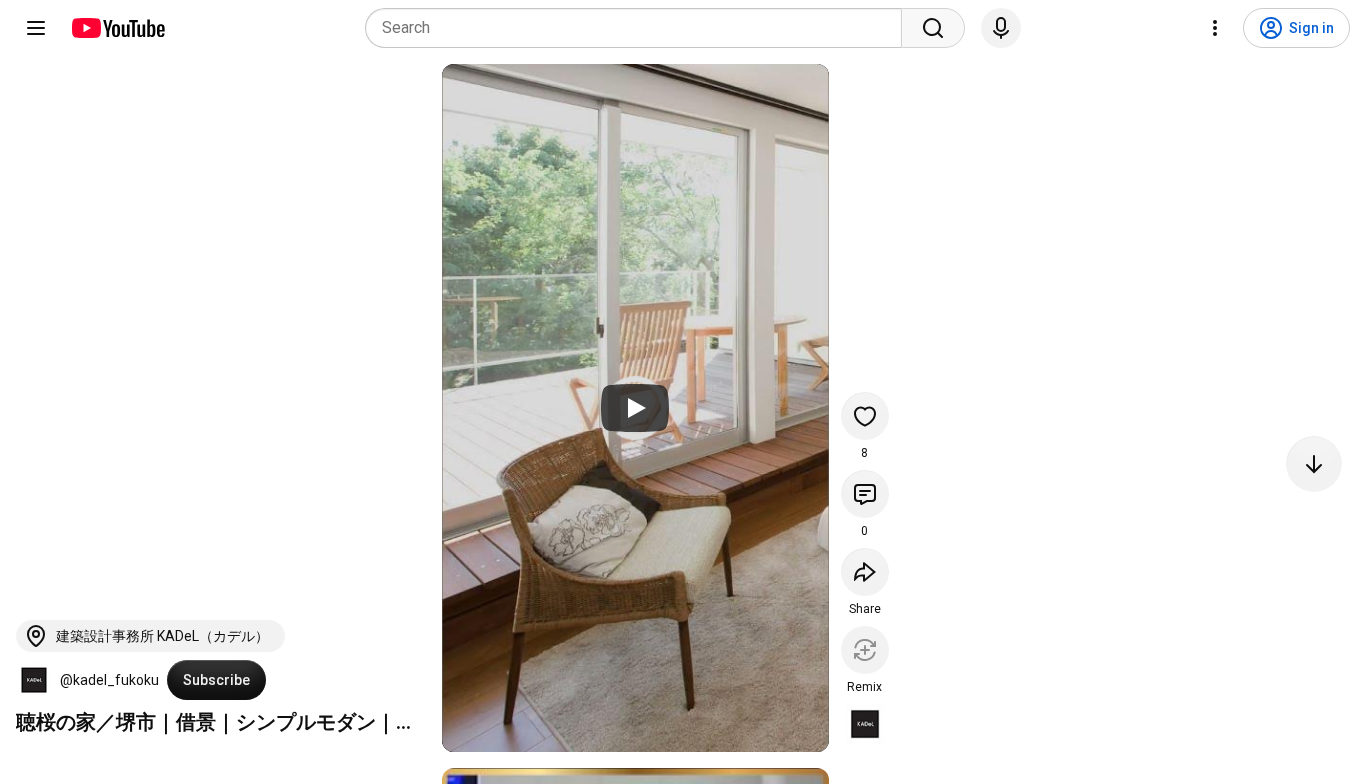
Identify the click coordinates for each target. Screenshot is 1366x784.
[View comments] (865, 494)
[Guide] (36, 28)
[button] (34, 680)
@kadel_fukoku (109, 680)
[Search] (933, 28)
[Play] (635, 408)
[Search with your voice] (1001, 28)
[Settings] (1215, 28)
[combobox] (639, 28)
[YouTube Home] (117, 28)
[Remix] (865, 650)
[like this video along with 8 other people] (865, 416)
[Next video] (1314, 464)
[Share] (865, 572)
